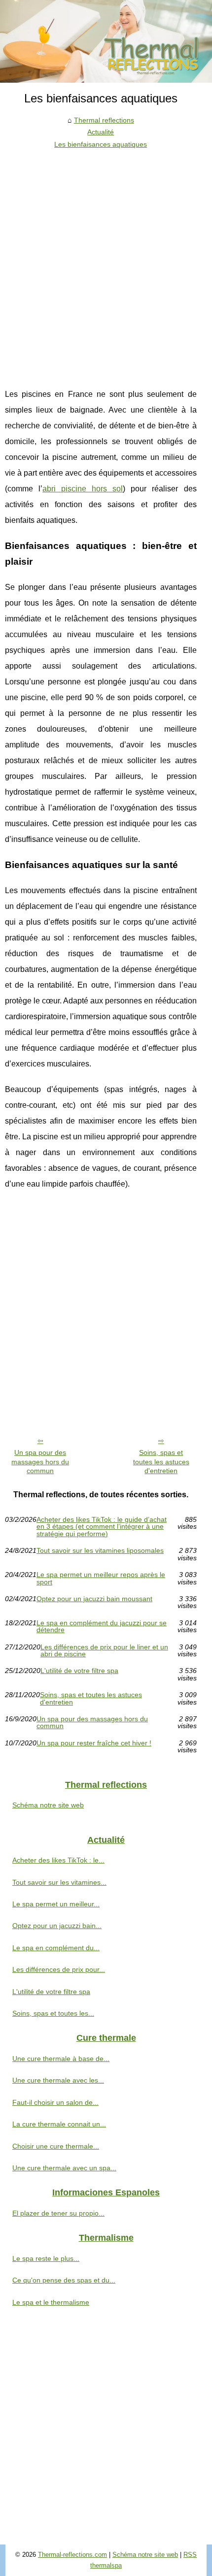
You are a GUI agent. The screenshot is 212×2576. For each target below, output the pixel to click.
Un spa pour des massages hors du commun (40, 1462)
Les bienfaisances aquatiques (101, 144)
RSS (190, 2555)
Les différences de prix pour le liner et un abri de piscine (104, 1651)
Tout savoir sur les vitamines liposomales (100, 1551)
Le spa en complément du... (56, 1948)
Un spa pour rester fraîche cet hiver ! (94, 1743)
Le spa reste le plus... (46, 2258)
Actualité (101, 132)
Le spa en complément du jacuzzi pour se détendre (102, 1626)
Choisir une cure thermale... (56, 2146)
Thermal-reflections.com (72, 2555)
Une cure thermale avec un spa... (64, 2168)
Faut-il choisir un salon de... (55, 2102)
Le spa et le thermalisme (51, 2302)
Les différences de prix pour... (59, 1969)
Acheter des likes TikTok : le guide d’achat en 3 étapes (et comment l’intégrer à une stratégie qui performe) (102, 1527)
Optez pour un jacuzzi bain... (57, 1926)
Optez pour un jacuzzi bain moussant (94, 1599)
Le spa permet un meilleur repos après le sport (101, 1578)
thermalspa (106, 2565)
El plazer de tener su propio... (58, 2213)
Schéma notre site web (48, 1805)
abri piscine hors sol (83, 489)
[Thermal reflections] (106, 41)
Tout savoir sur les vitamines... (59, 1882)
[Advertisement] (106, 261)
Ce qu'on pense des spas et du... (64, 2280)
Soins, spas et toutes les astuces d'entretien (161, 1462)
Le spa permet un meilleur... (56, 1904)
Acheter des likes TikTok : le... (58, 1860)
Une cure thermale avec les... (58, 2080)
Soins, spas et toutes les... (53, 2013)
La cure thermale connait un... (59, 2124)
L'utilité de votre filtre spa (79, 1671)
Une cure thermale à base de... (61, 2059)
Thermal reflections (104, 120)
